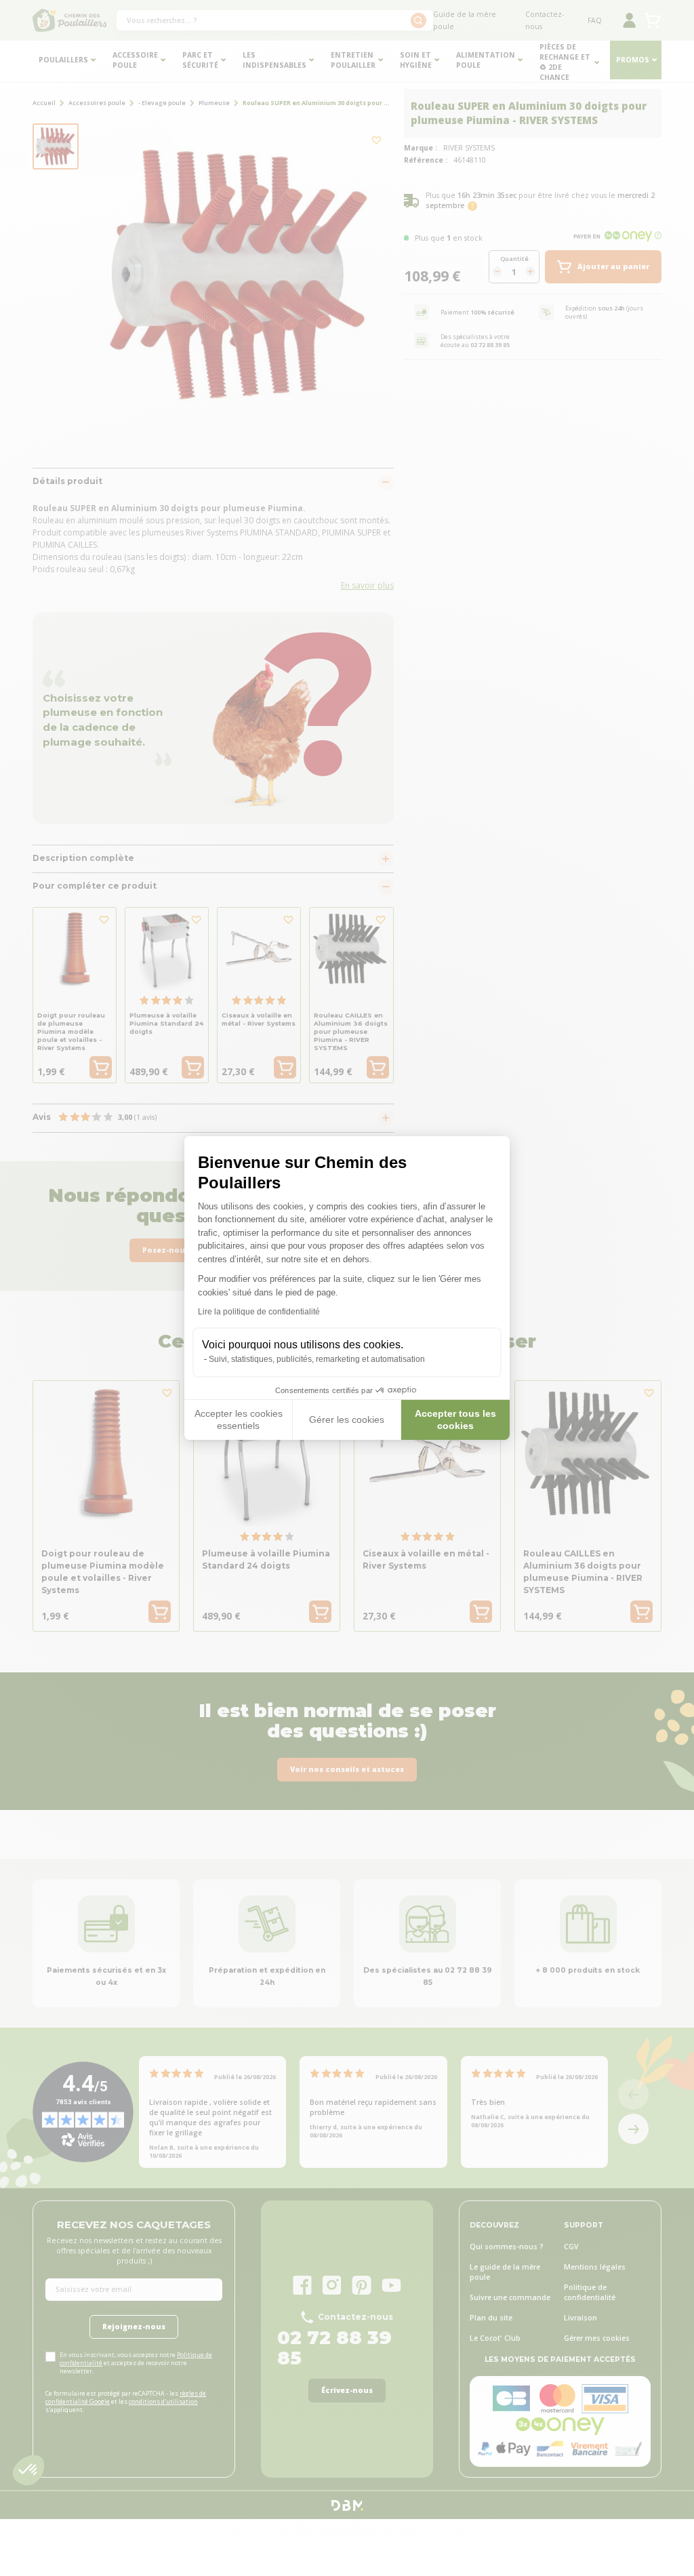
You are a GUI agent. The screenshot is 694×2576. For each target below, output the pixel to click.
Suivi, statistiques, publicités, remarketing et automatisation (317, 1359)
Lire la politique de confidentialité (259, 1312)
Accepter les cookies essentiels (239, 1420)
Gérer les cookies (347, 1420)
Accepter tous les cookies (455, 1420)
